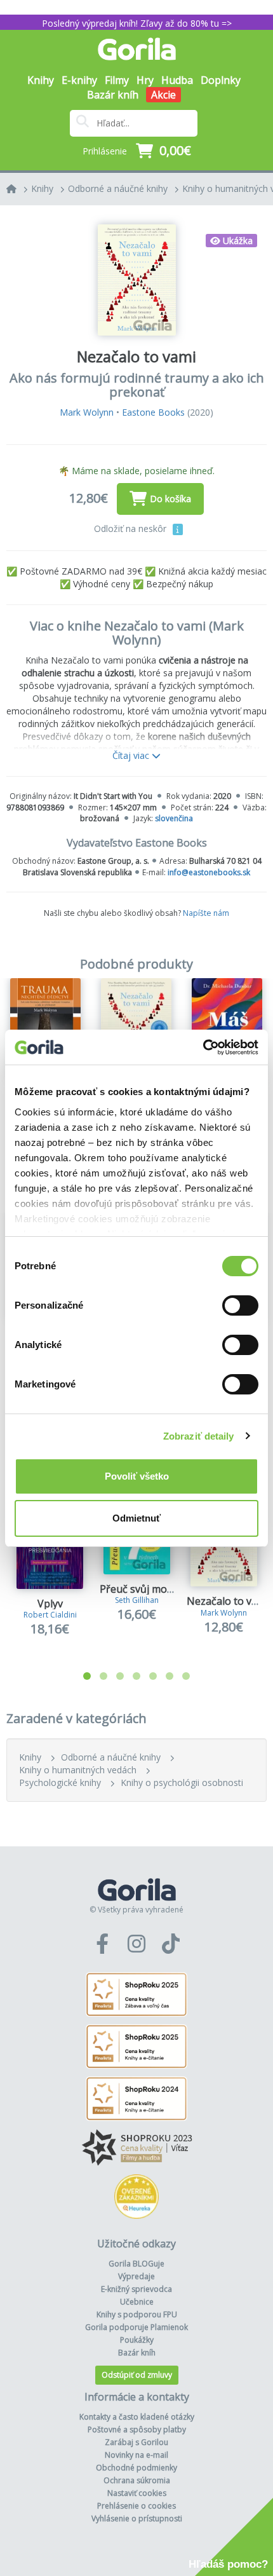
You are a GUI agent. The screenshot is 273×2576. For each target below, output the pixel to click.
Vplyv (50, 1604)
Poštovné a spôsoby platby (137, 2429)
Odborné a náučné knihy (118, 188)
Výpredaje (136, 2276)
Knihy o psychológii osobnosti (182, 1782)
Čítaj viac (132, 755)
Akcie (163, 95)
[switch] (240, 1305)
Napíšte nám (206, 913)
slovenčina (174, 818)
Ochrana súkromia (137, 2480)
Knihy (42, 188)
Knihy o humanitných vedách (78, 1770)
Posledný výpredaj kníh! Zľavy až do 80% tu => (137, 23)
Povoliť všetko (137, 1476)
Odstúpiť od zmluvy (137, 2375)
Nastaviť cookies (137, 2493)
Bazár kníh (113, 95)
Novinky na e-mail (136, 2455)
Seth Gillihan (137, 1600)
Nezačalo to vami (228, 1601)
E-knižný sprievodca (136, 2289)
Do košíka (170, 499)
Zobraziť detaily (199, 1436)
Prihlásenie (105, 151)
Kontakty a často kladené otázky (137, 2417)
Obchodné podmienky (136, 2468)
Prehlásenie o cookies (136, 2506)
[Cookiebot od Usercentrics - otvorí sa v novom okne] (203, 1047)
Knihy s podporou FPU (137, 2314)
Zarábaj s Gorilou (136, 2442)
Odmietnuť (136, 1518)
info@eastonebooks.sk (209, 872)
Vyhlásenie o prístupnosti (137, 2518)
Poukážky (137, 2340)
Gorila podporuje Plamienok (136, 2327)
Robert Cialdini (50, 1615)
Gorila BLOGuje (136, 2264)
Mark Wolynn (87, 412)
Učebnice (137, 2302)
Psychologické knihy (60, 1782)
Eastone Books (153, 412)
